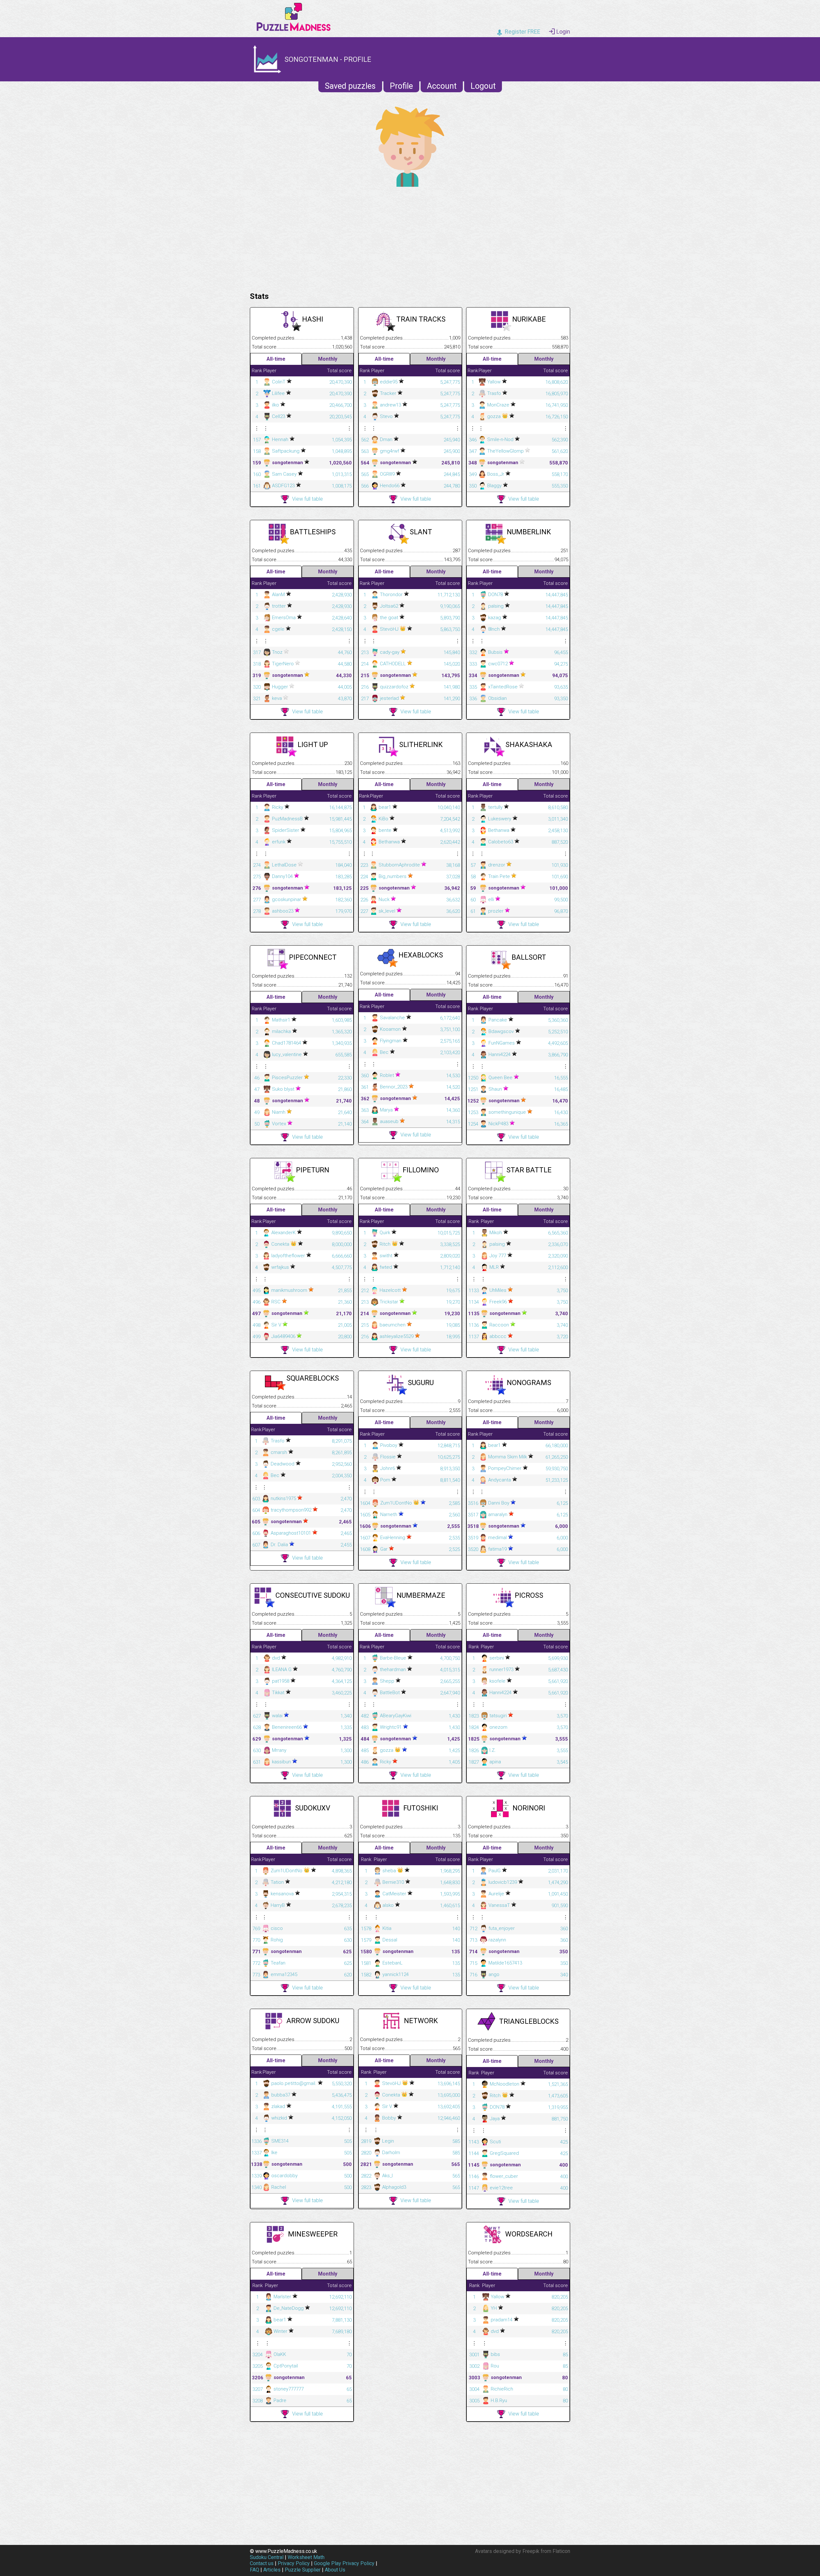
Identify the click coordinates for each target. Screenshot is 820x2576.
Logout (483, 86)
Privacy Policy (294, 2563)
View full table (307, 499)
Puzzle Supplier (303, 2570)
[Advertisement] (410, 238)
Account (442, 86)
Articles (272, 2570)
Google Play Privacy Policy (344, 2563)
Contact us (262, 2563)
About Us (335, 2570)
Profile (401, 86)
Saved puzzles (350, 86)
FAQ (254, 2570)
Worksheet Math (306, 2557)
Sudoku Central (267, 2557)
